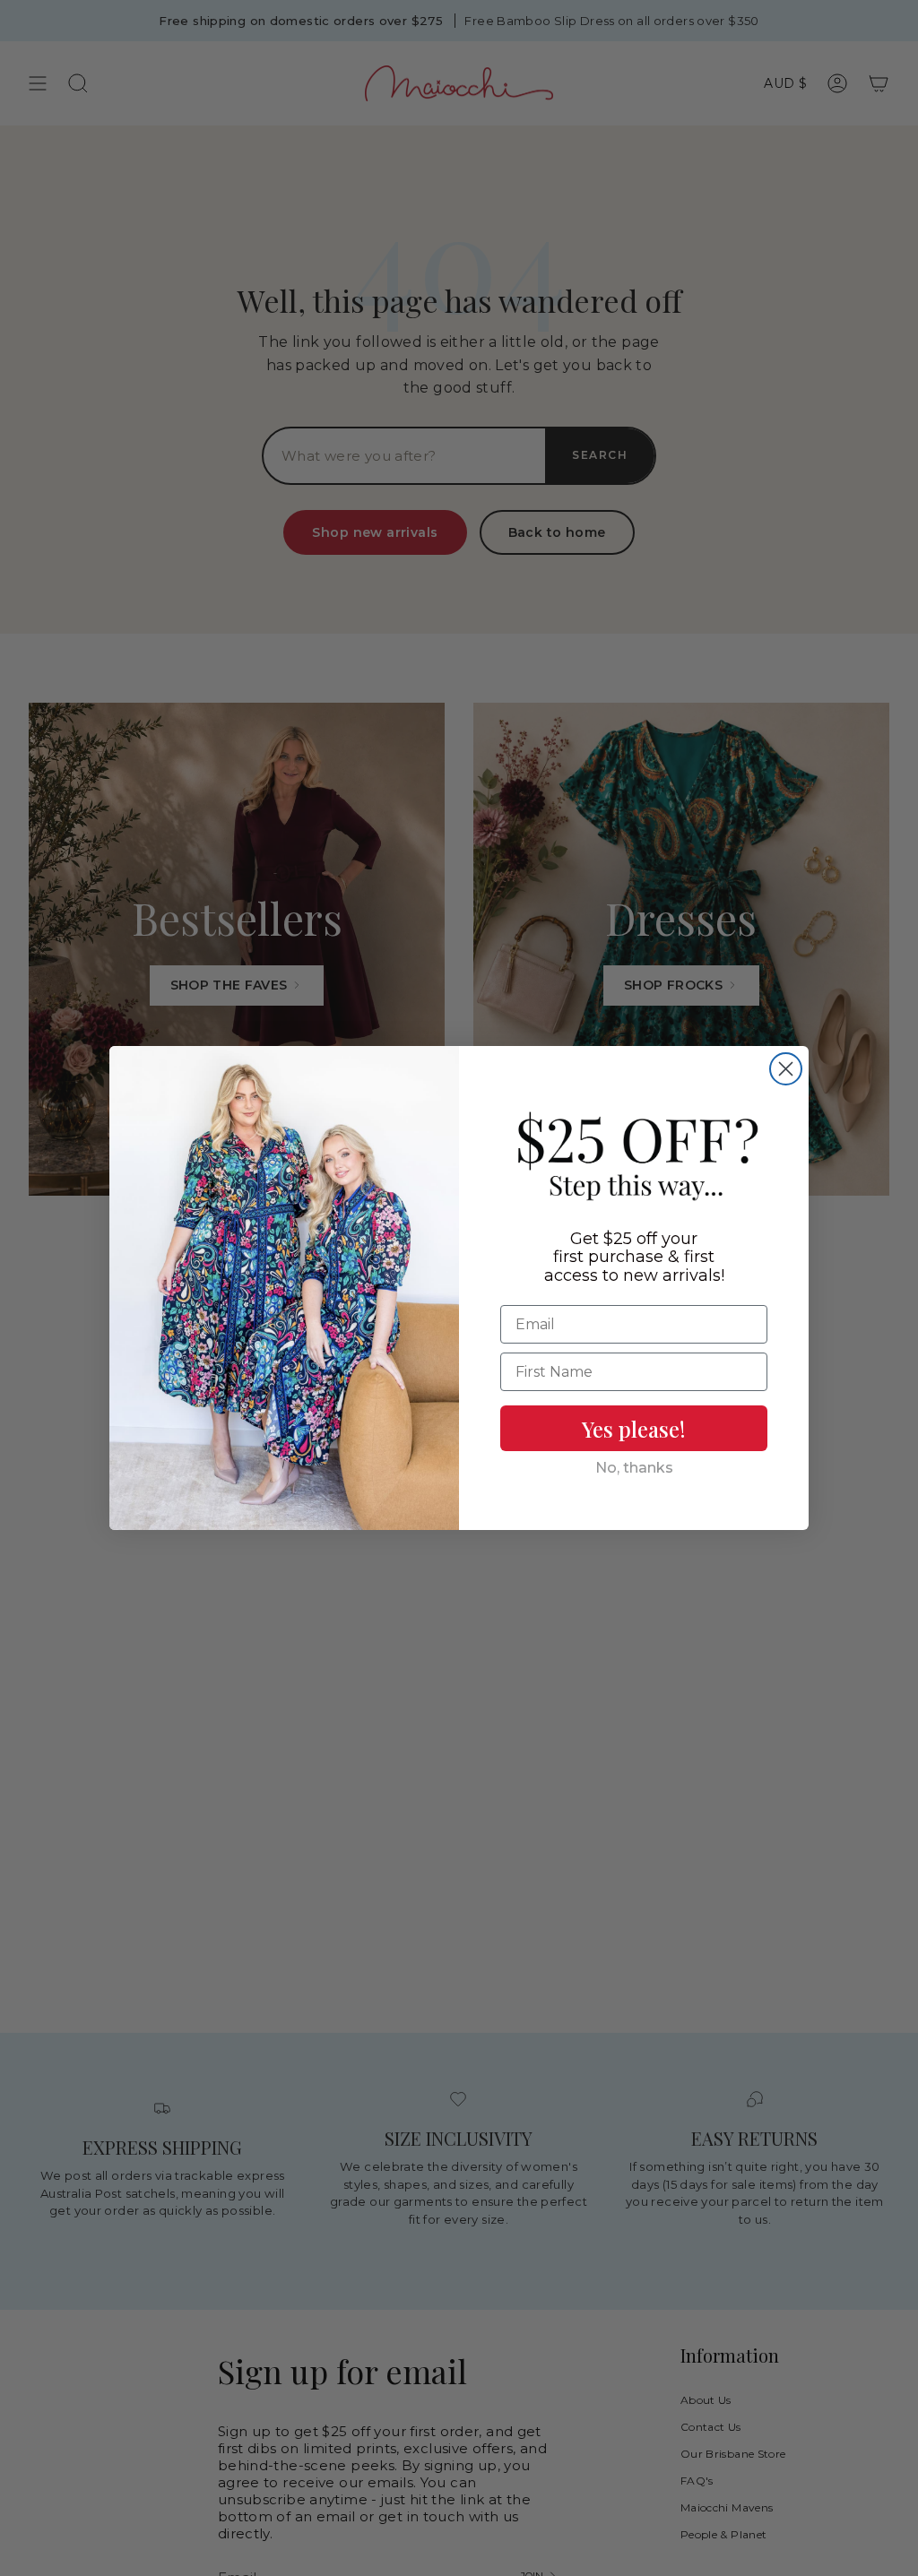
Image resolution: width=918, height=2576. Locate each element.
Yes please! (634, 1429)
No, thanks (634, 1468)
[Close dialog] (786, 1069)
